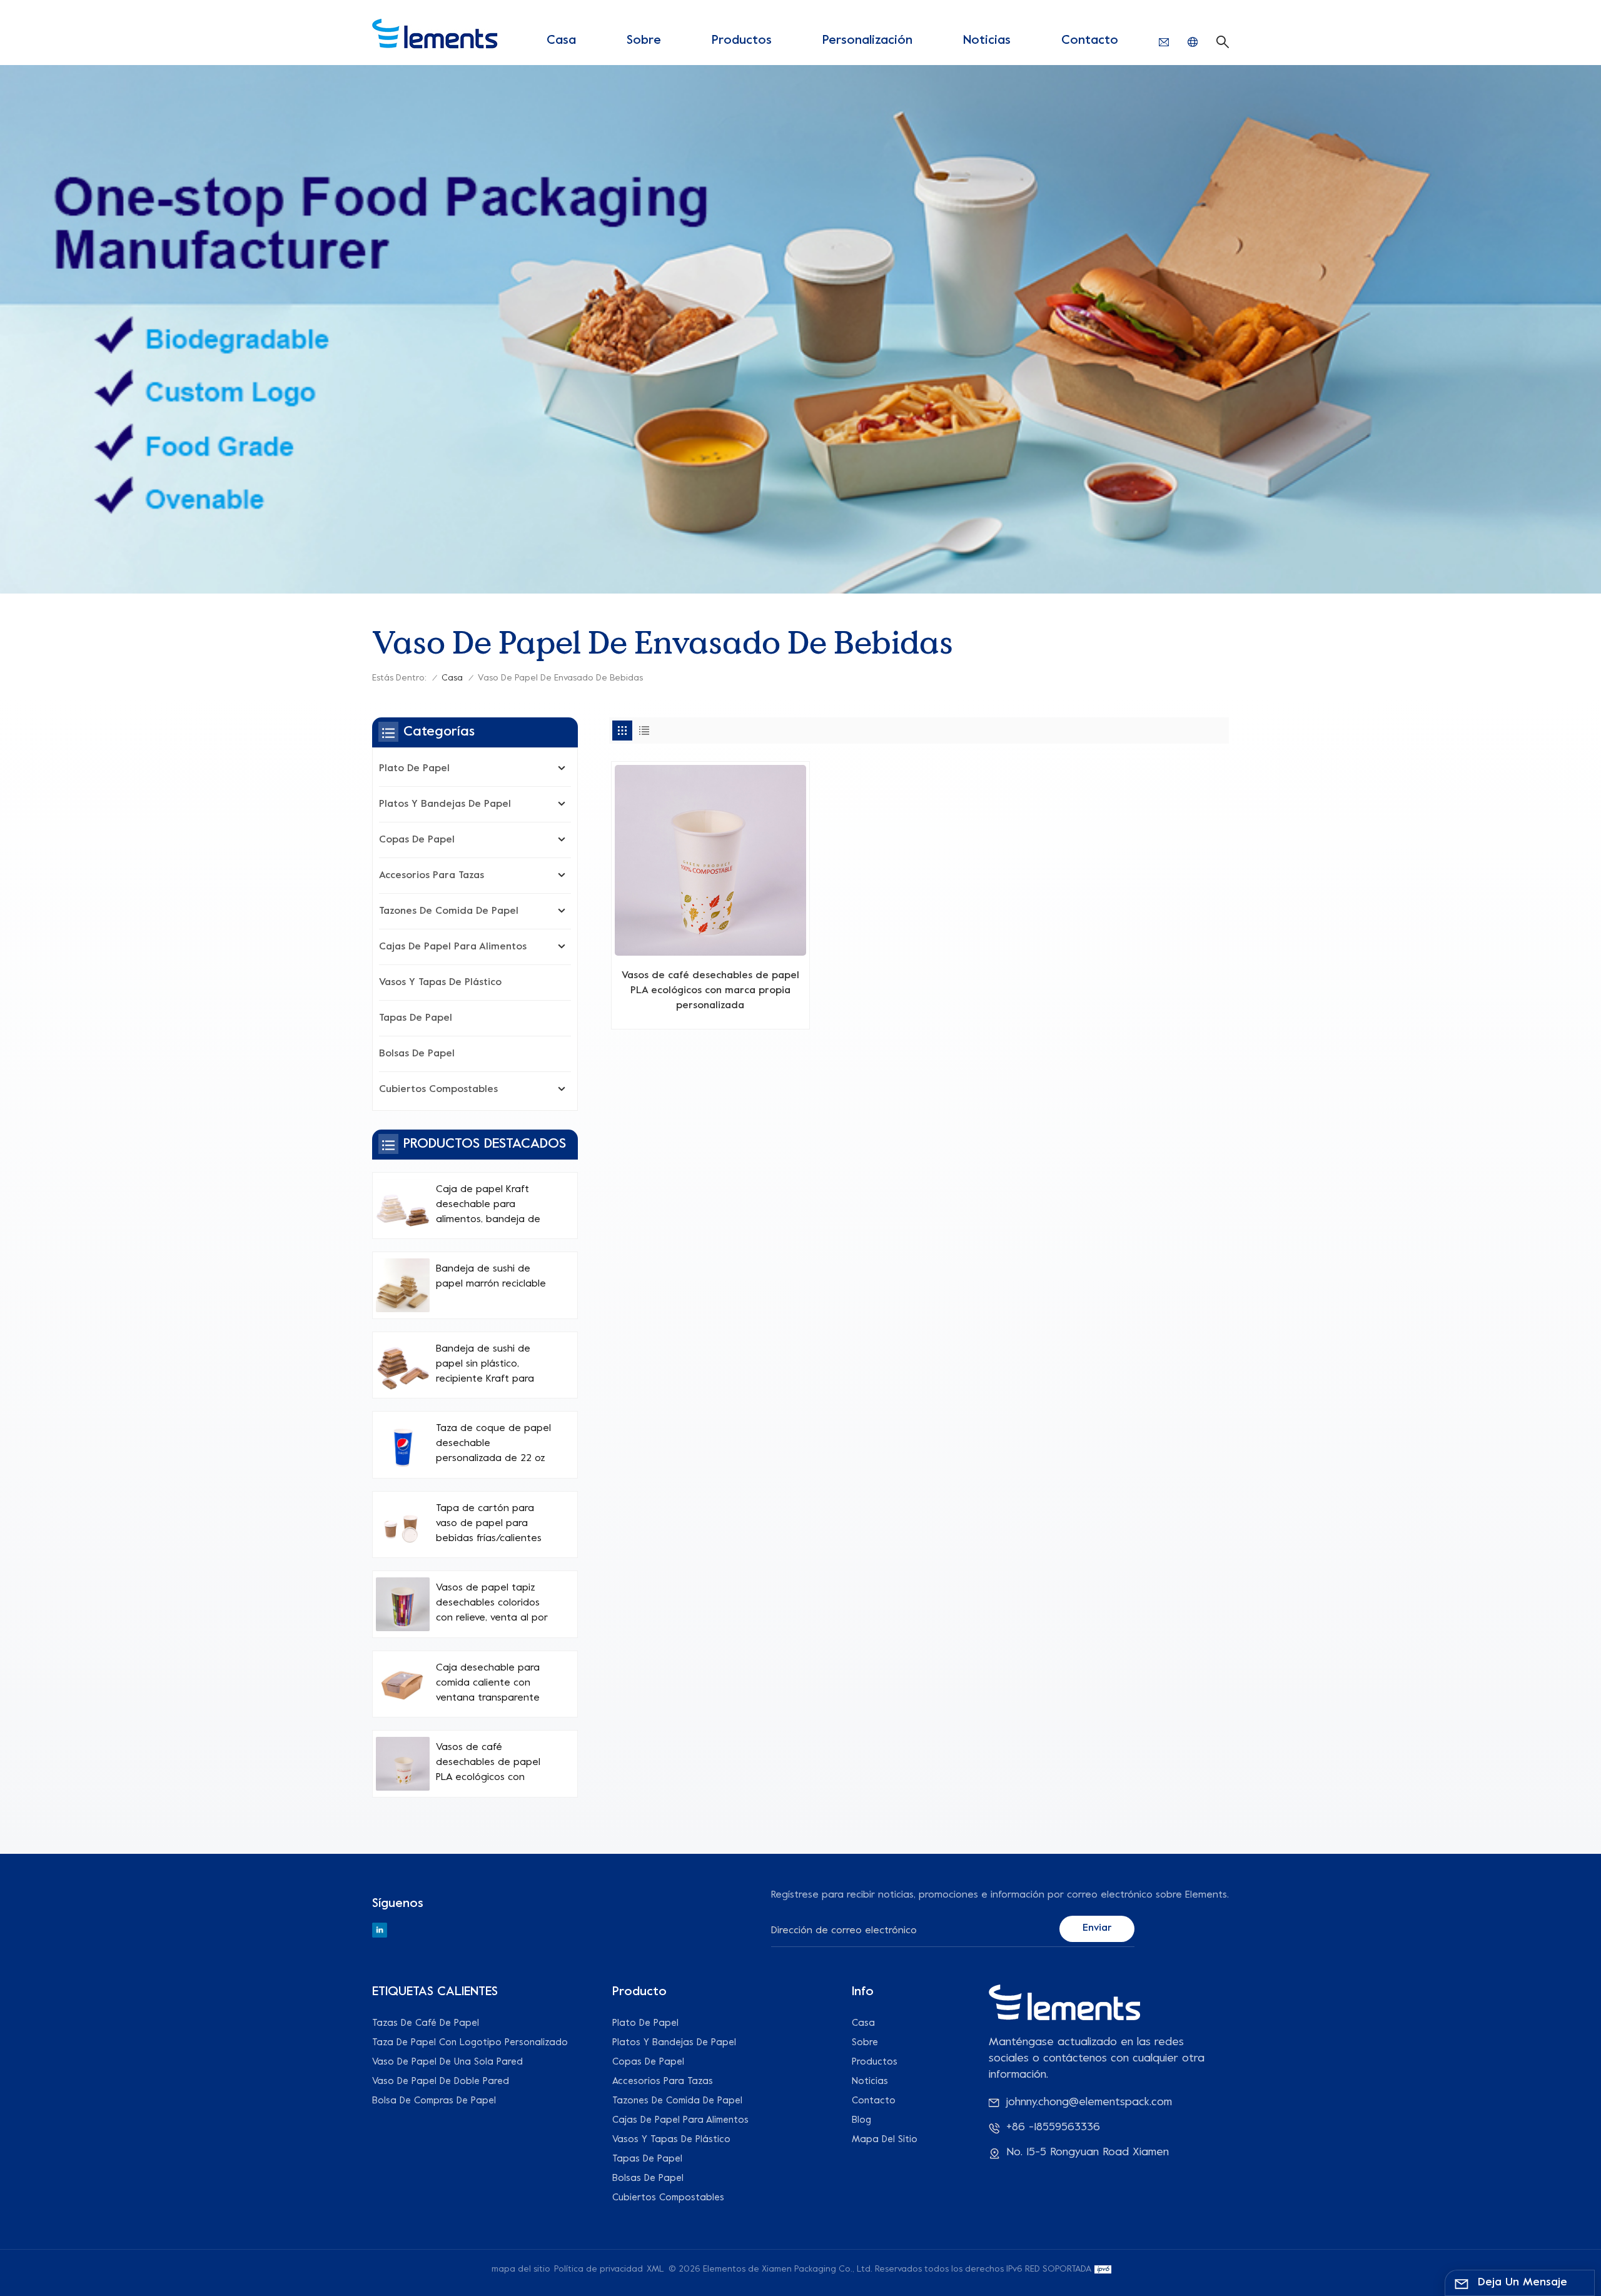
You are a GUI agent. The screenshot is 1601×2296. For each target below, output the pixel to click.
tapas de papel (416, 1018)
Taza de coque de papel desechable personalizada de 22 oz (493, 1444)
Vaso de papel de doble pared (441, 2081)
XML (655, 2269)
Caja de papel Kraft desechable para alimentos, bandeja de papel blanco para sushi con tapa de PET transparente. (492, 1206)
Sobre (644, 41)
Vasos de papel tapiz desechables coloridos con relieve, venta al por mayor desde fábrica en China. (492, 1604)
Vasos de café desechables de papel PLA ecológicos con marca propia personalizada (710, 991)
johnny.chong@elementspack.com (1089, 2102)
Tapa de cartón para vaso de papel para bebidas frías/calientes (489, 1524)
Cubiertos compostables (438, 1090)
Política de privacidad (598, 2269)
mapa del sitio (885, 2140)
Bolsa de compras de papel (434, 2101)
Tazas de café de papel (426, 2023)
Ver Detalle (710, 1014)
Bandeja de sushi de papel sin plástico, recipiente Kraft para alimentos (485, 1365)
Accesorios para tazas (432, 876)
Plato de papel (414, 769)
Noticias (987, 41)
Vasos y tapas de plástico (440, 983)
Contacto (1090, 41)
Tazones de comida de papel (449, 911)
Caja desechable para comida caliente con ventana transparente (488, 1683)
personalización (867, 41)
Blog (861, 2120)
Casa (561, 41)
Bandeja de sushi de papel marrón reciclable (491, 1277)
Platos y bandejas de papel (445, 804)
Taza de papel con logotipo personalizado (470, 2043)
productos (742, 41)
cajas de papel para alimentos (453, 947)
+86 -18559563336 (1053, 2127)
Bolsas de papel (417, 1054)
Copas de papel (417, 840)
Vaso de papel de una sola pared (447, 2062)
